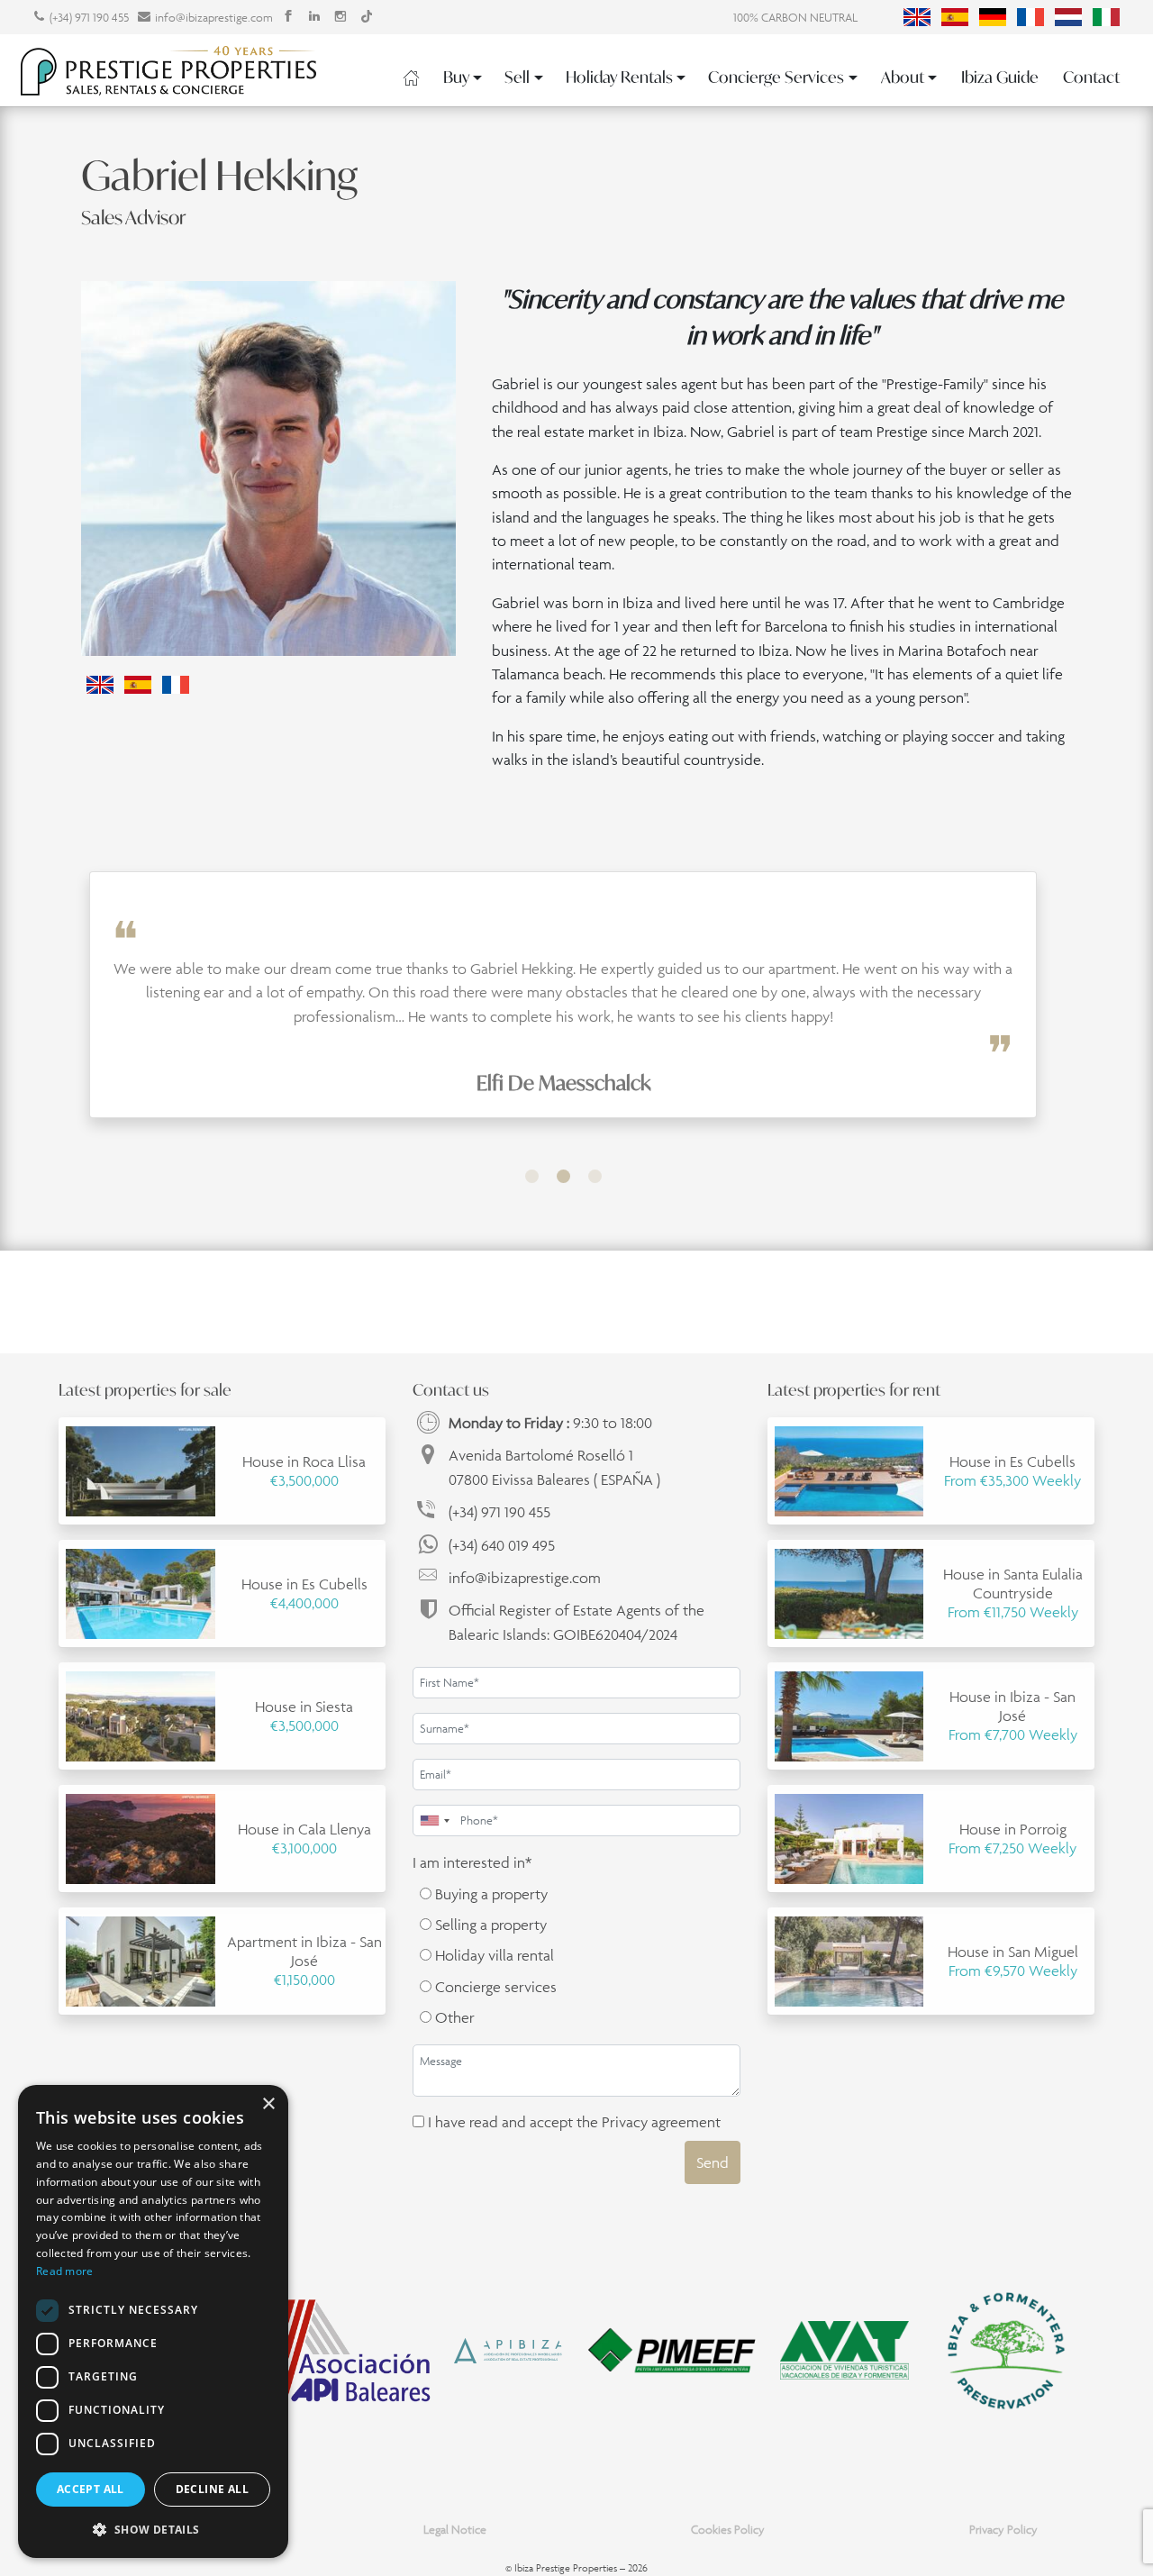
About (903, 77)
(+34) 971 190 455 (89, 18)
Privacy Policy (1003, 2530)
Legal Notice (455, 2530)
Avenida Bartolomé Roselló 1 (554, 1467)
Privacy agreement (661, 2122)
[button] (153, 2529)
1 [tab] (532, 1176)
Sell (517, 77)
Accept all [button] (91, 2489)
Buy (456, 77)
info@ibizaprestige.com (214, 18)
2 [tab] (563, 1176)
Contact (1091, 77)
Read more (65, 2271)
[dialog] (153, 2321)
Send (713, 2162)
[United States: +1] (434, 1820)
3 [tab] (595, 1176)
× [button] (268, 2104)
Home (411, 77)
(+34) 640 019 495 (502, 1545)
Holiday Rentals (619, 77)
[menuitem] (917, 17)
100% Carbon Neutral (795, 18)
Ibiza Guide (1000, 77)
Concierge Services (776, 77)
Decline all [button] (212, 2489)
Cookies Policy (728, 2530)
